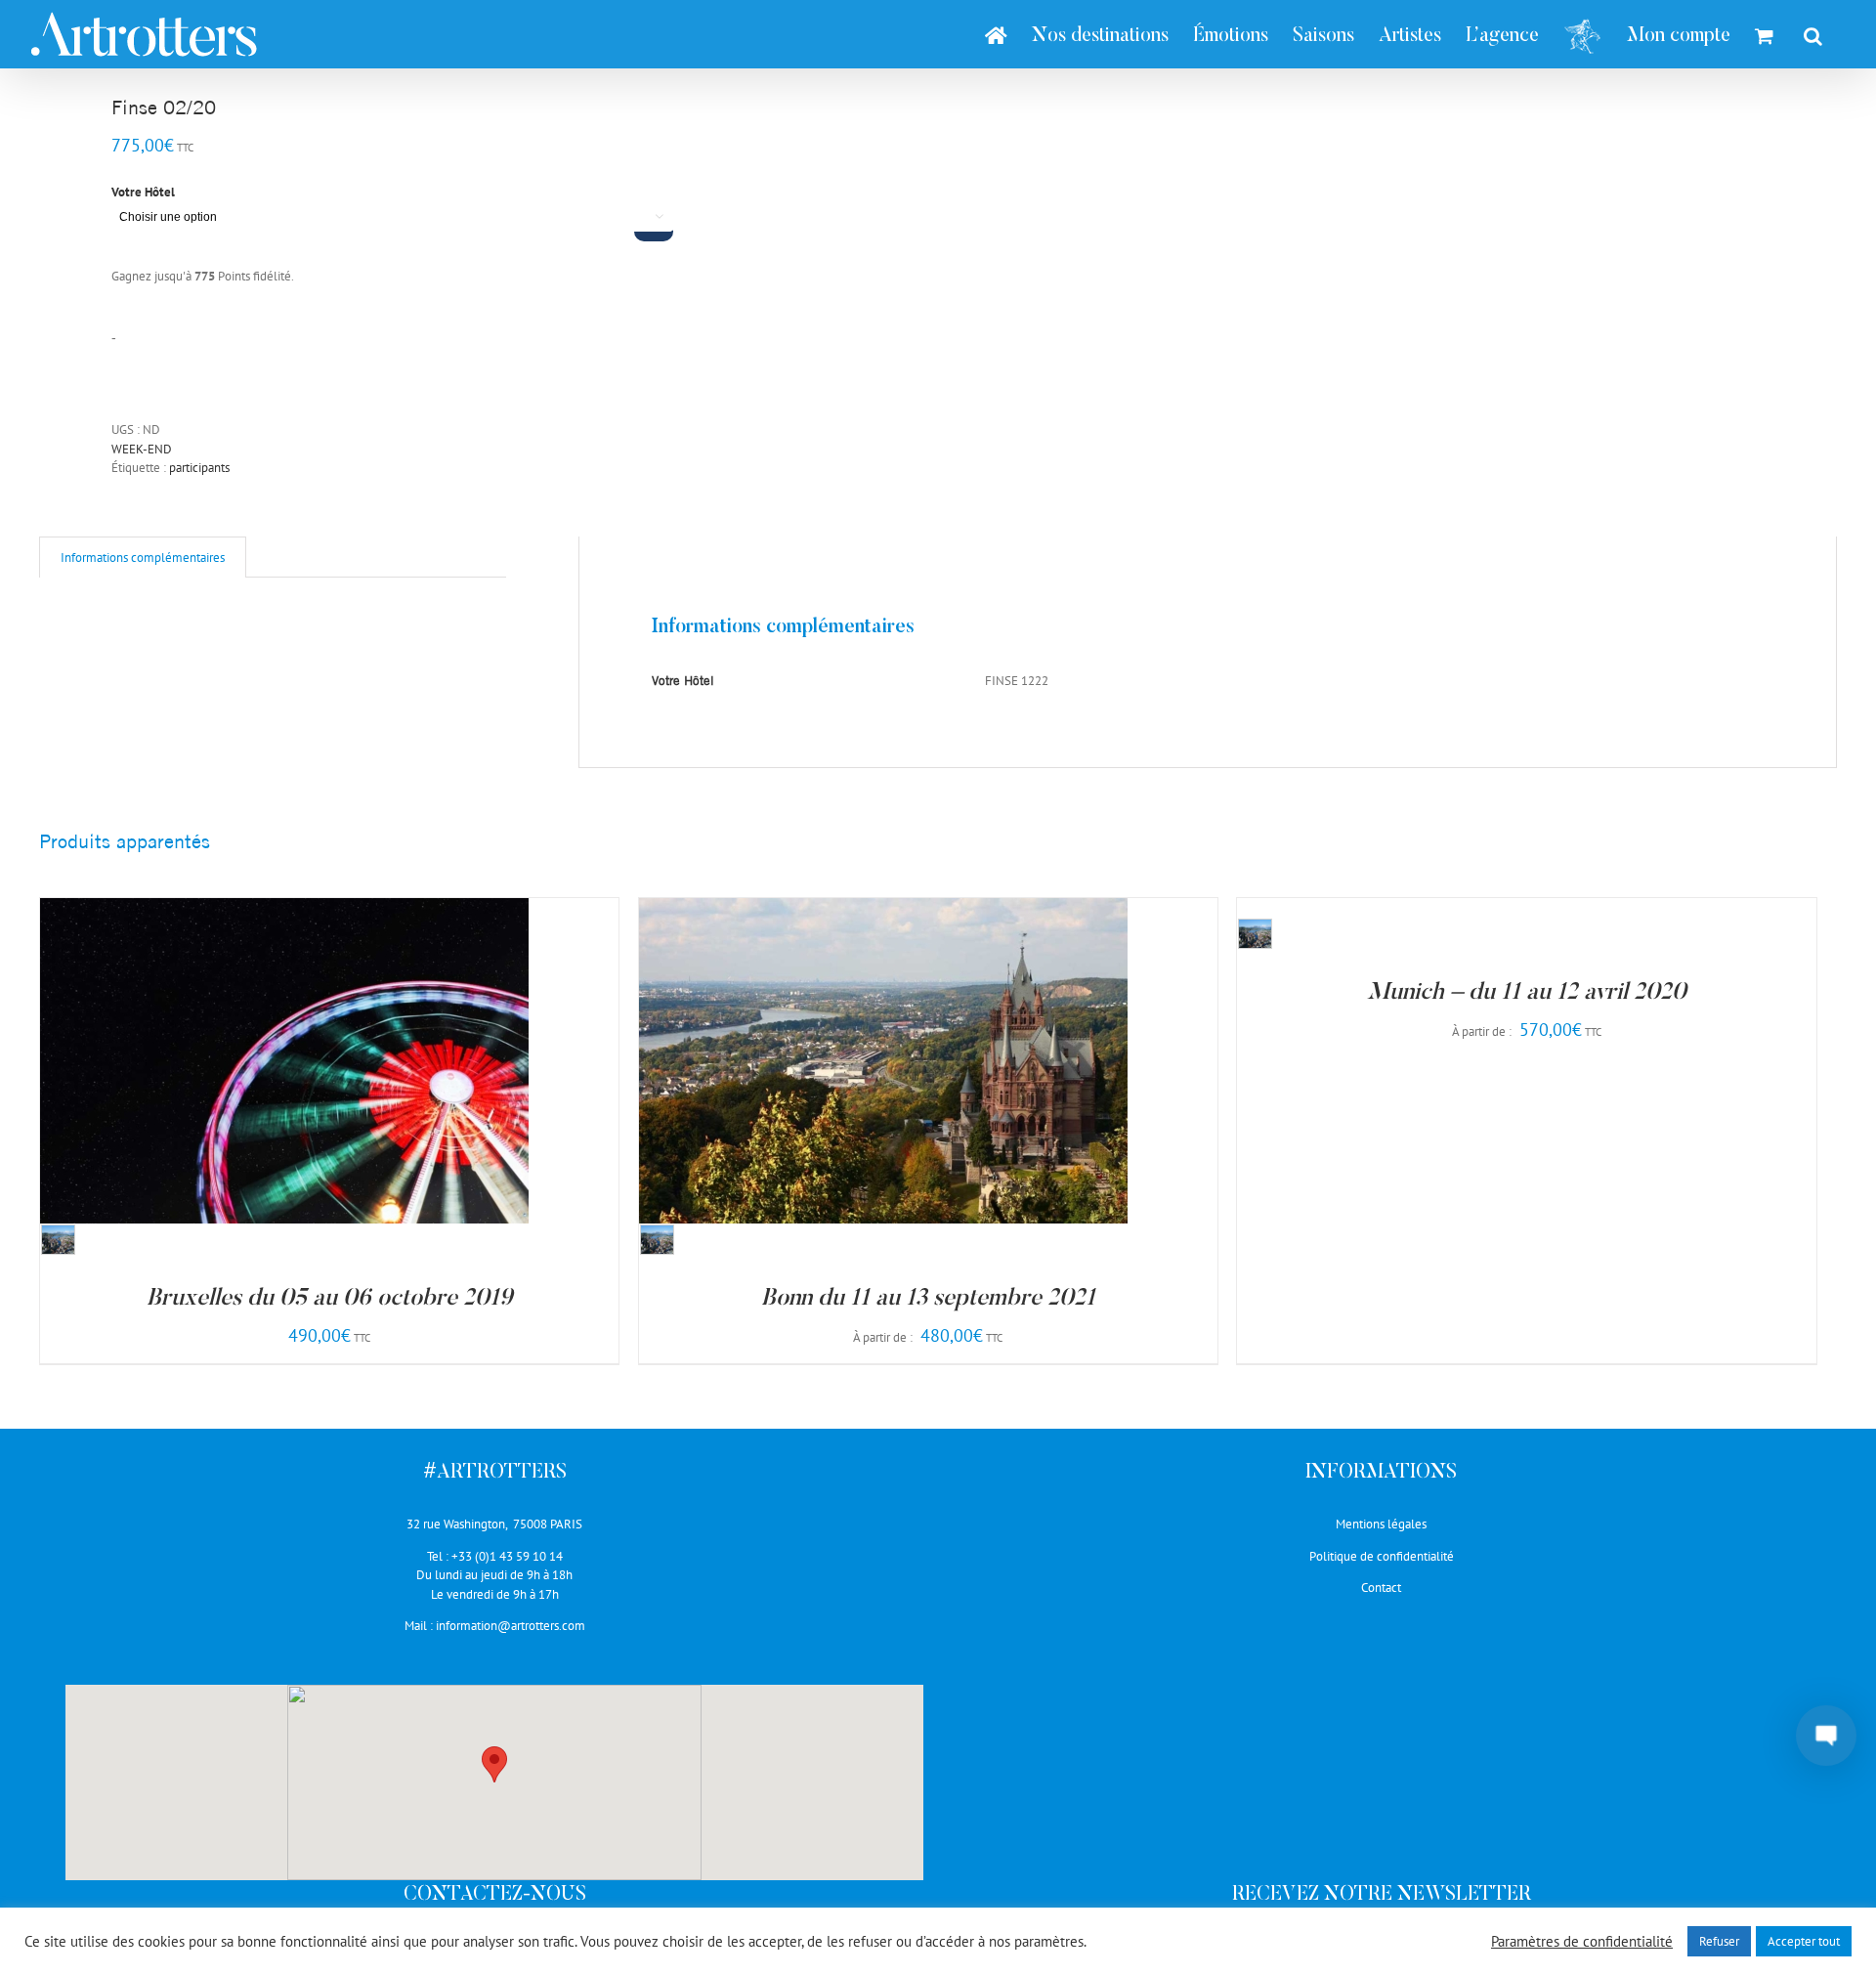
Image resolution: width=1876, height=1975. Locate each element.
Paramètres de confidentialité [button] (1582, 1942)
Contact (1381, 1588)
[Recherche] (1813, 34)
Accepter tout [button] (1804, 1941)
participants (199, 468)
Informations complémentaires (143, 558)
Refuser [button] (1719, 1941)
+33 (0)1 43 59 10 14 (507, 1556)
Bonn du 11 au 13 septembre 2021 (928, 1299)
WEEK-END (142, 449)
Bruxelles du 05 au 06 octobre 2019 (329, 1299)
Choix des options (246, 1064)
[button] (494, 1764)
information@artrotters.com (511, 1626)
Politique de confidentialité (1382, 1556)
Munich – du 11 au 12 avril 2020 (1527, 993)
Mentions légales (1381, 1524)
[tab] (143, 558)
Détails (359, 1064)
